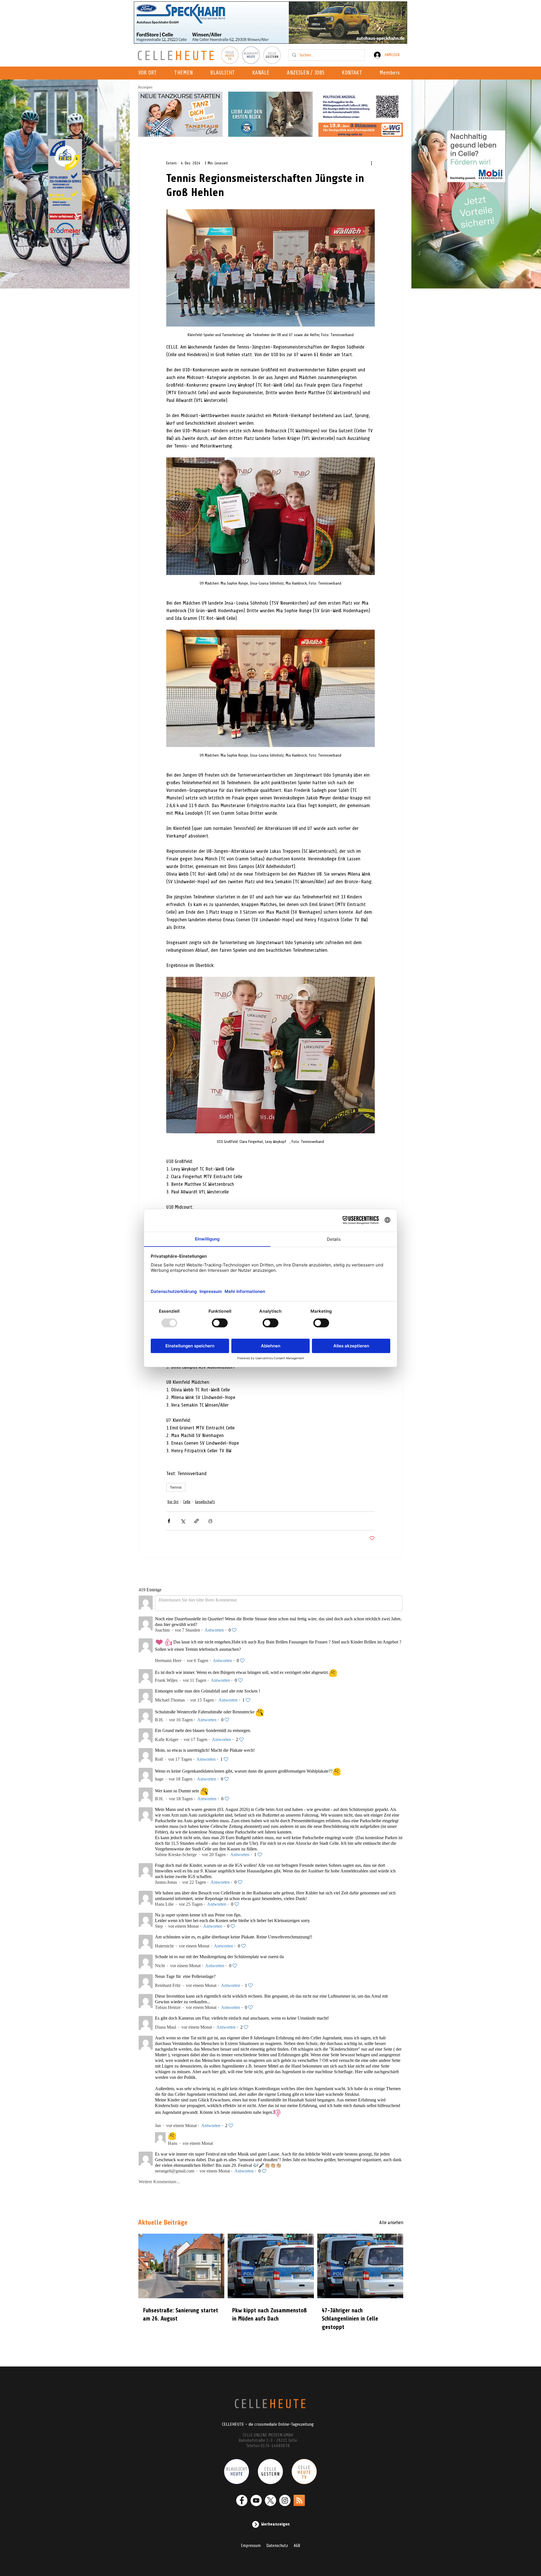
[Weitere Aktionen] (371, 163)
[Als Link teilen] (197, 1521)
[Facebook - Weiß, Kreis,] (242, 2500)
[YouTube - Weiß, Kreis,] (256, 2500)
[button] (262, 73)
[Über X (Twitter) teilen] (183, 1521)
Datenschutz (277, 2546)
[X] (270, 2500)
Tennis (176, 1487)
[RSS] (299, 2500)
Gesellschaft (205, 1502)
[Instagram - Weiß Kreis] (285, 2500)
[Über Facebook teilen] (169, 1521)
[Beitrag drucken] (210, 1521)
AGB (297, 2546)
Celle (187, 1502)
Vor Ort (173, 1502)
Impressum (251, 2546)
